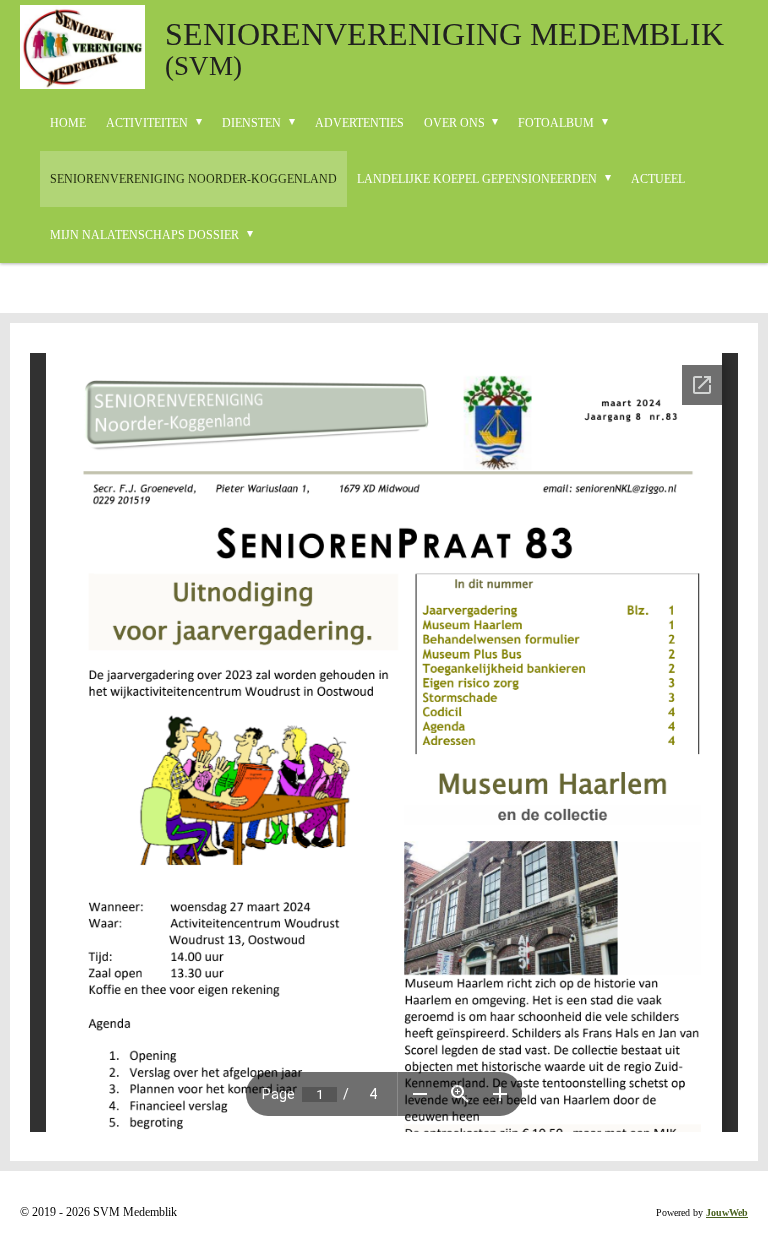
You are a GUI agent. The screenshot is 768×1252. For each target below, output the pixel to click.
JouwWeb (727, 1212)
